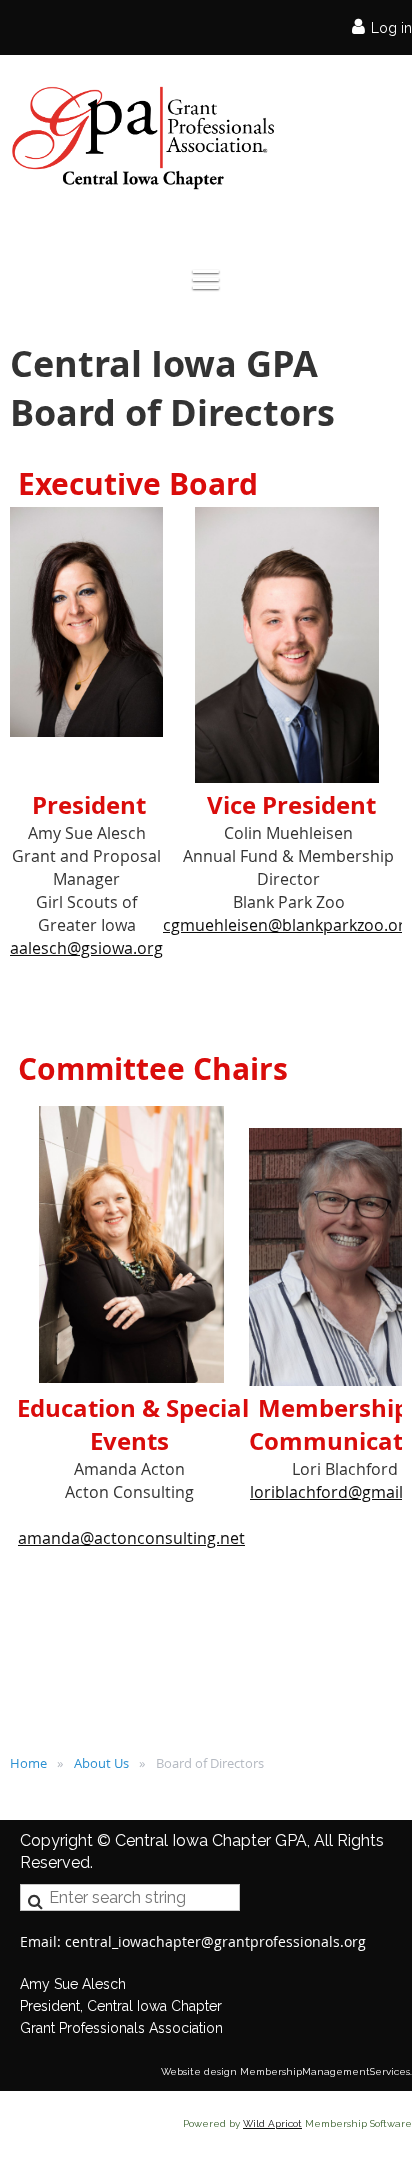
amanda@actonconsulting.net (131, 1538)
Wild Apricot (272, 2123)
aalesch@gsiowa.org (86, 948)
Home (28, 1763)
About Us (101, 1763)
